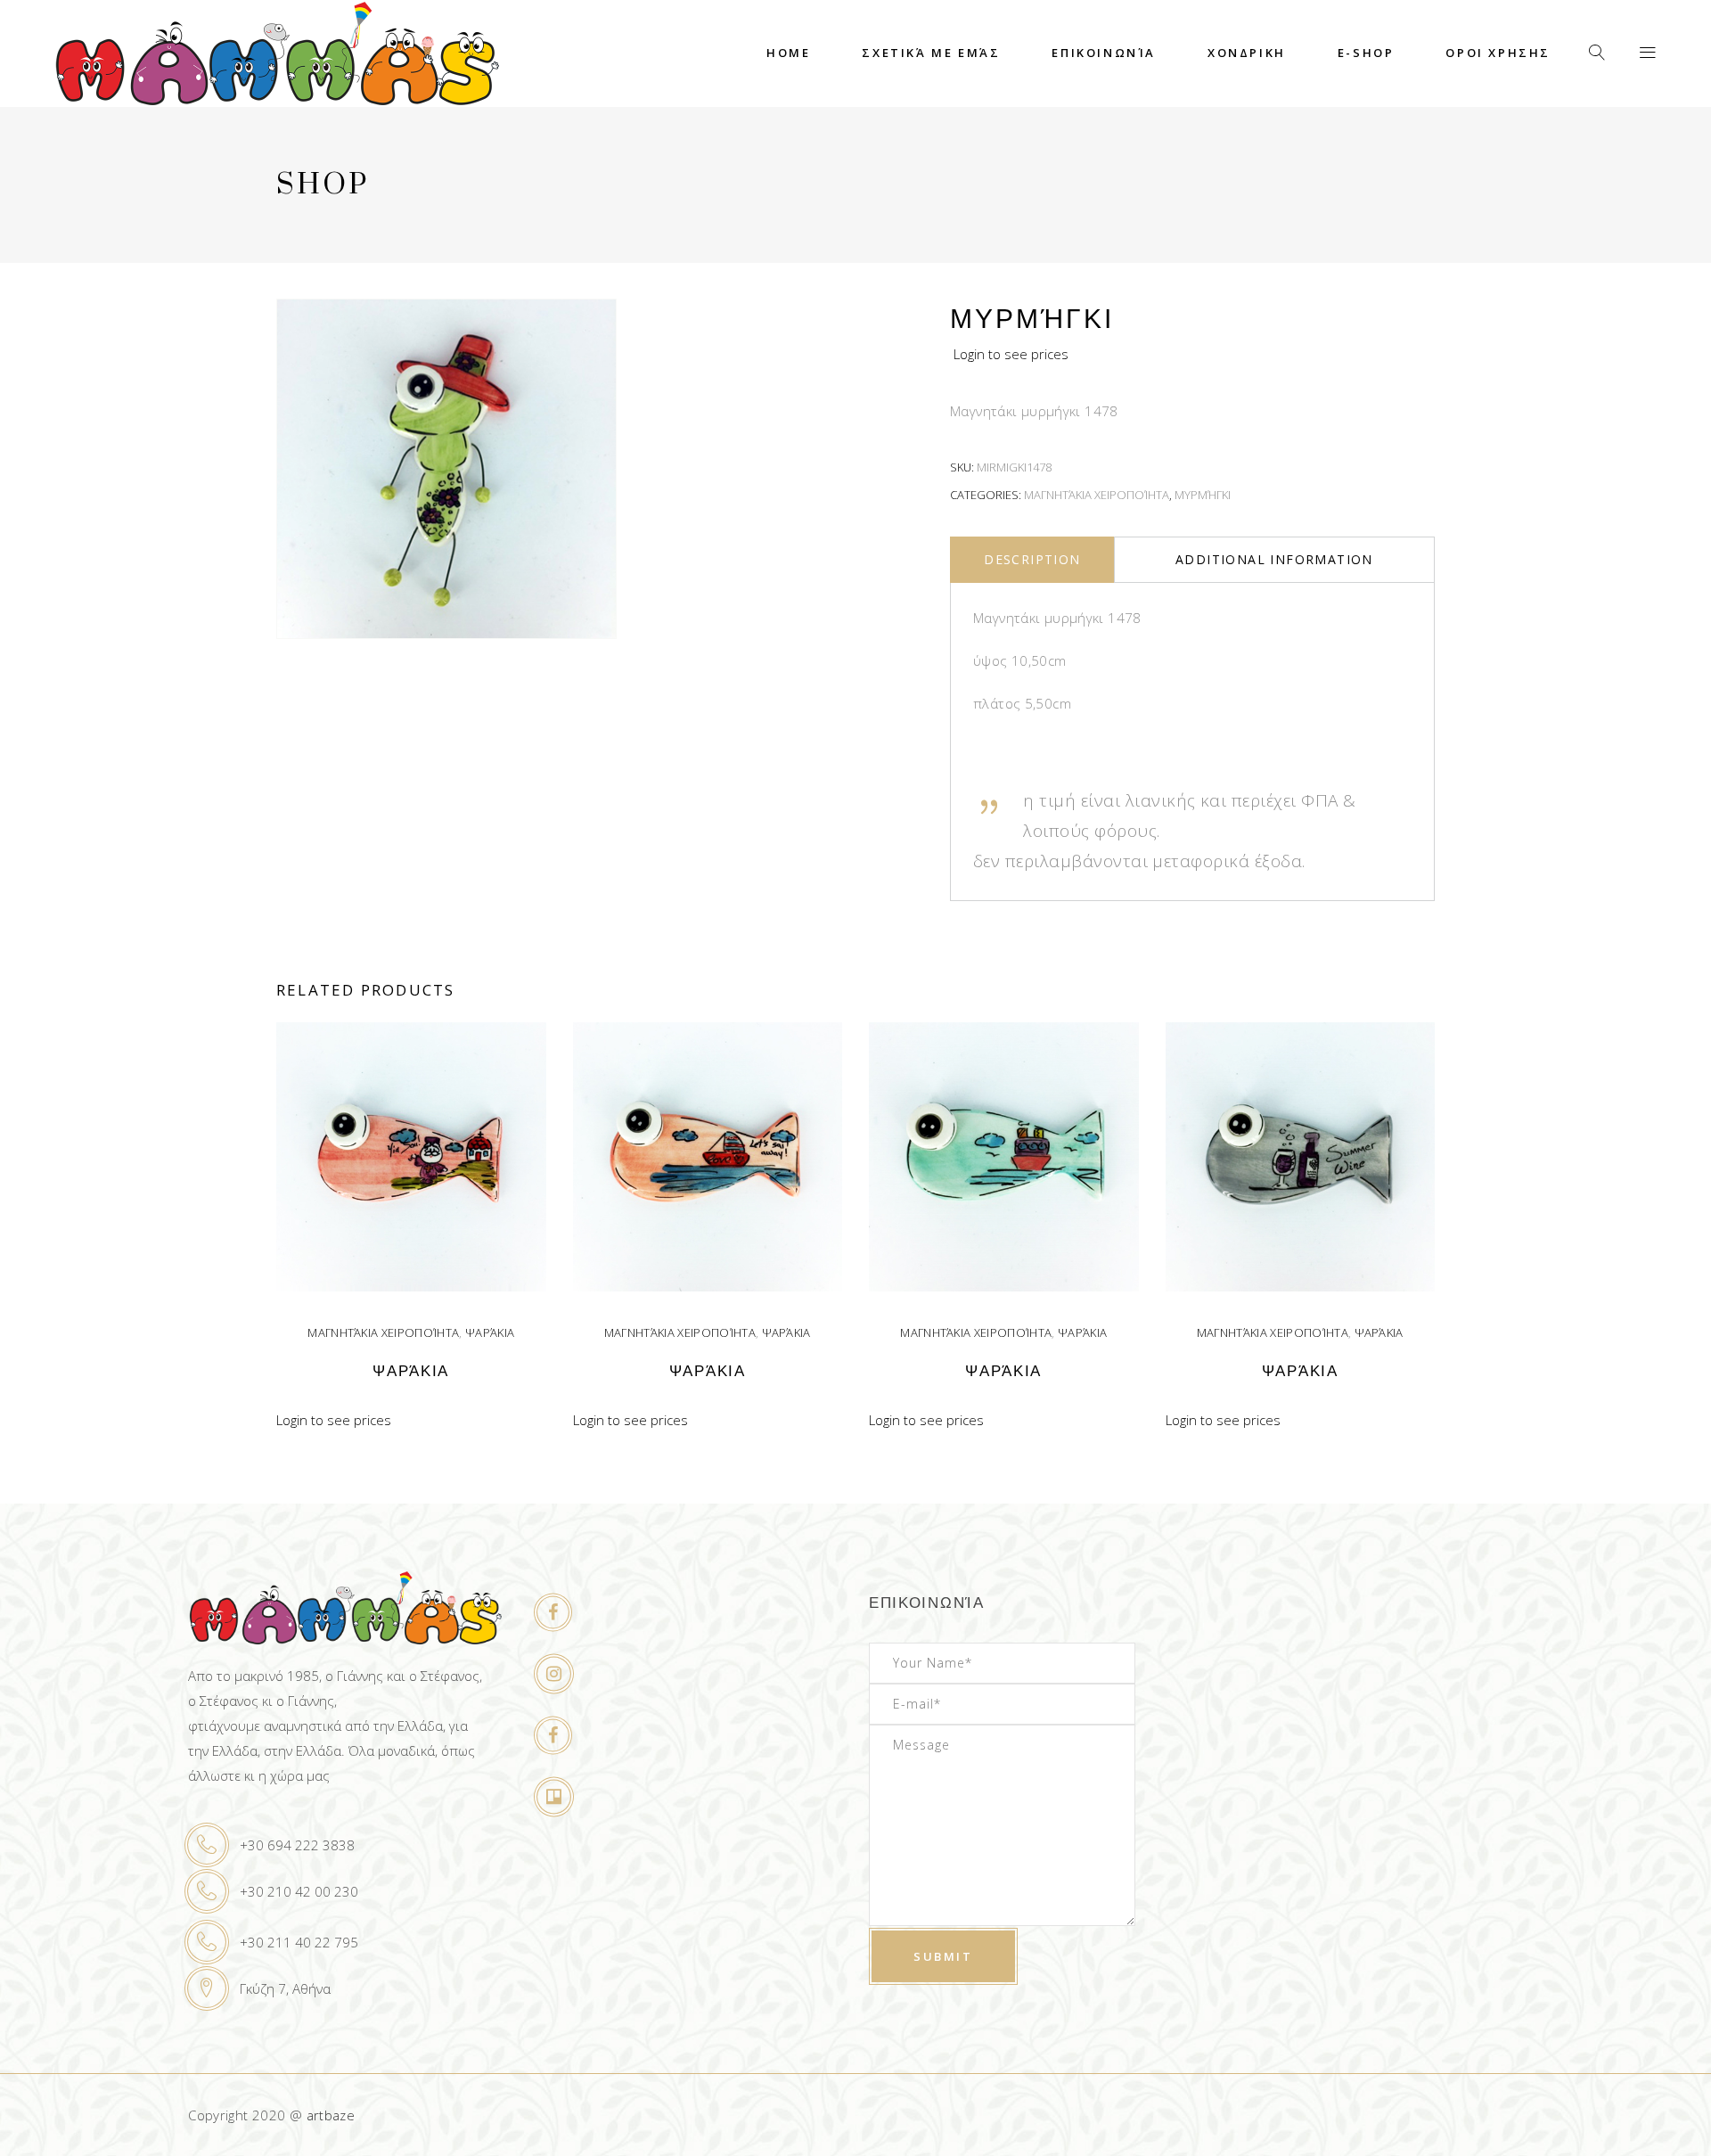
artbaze (331, 2115)
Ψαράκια (490, 1332)
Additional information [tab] (1274, 559)
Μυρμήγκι (1203, 495)
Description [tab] (1032, 559)
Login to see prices (1011, 354)
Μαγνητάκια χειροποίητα (1097, 495)
